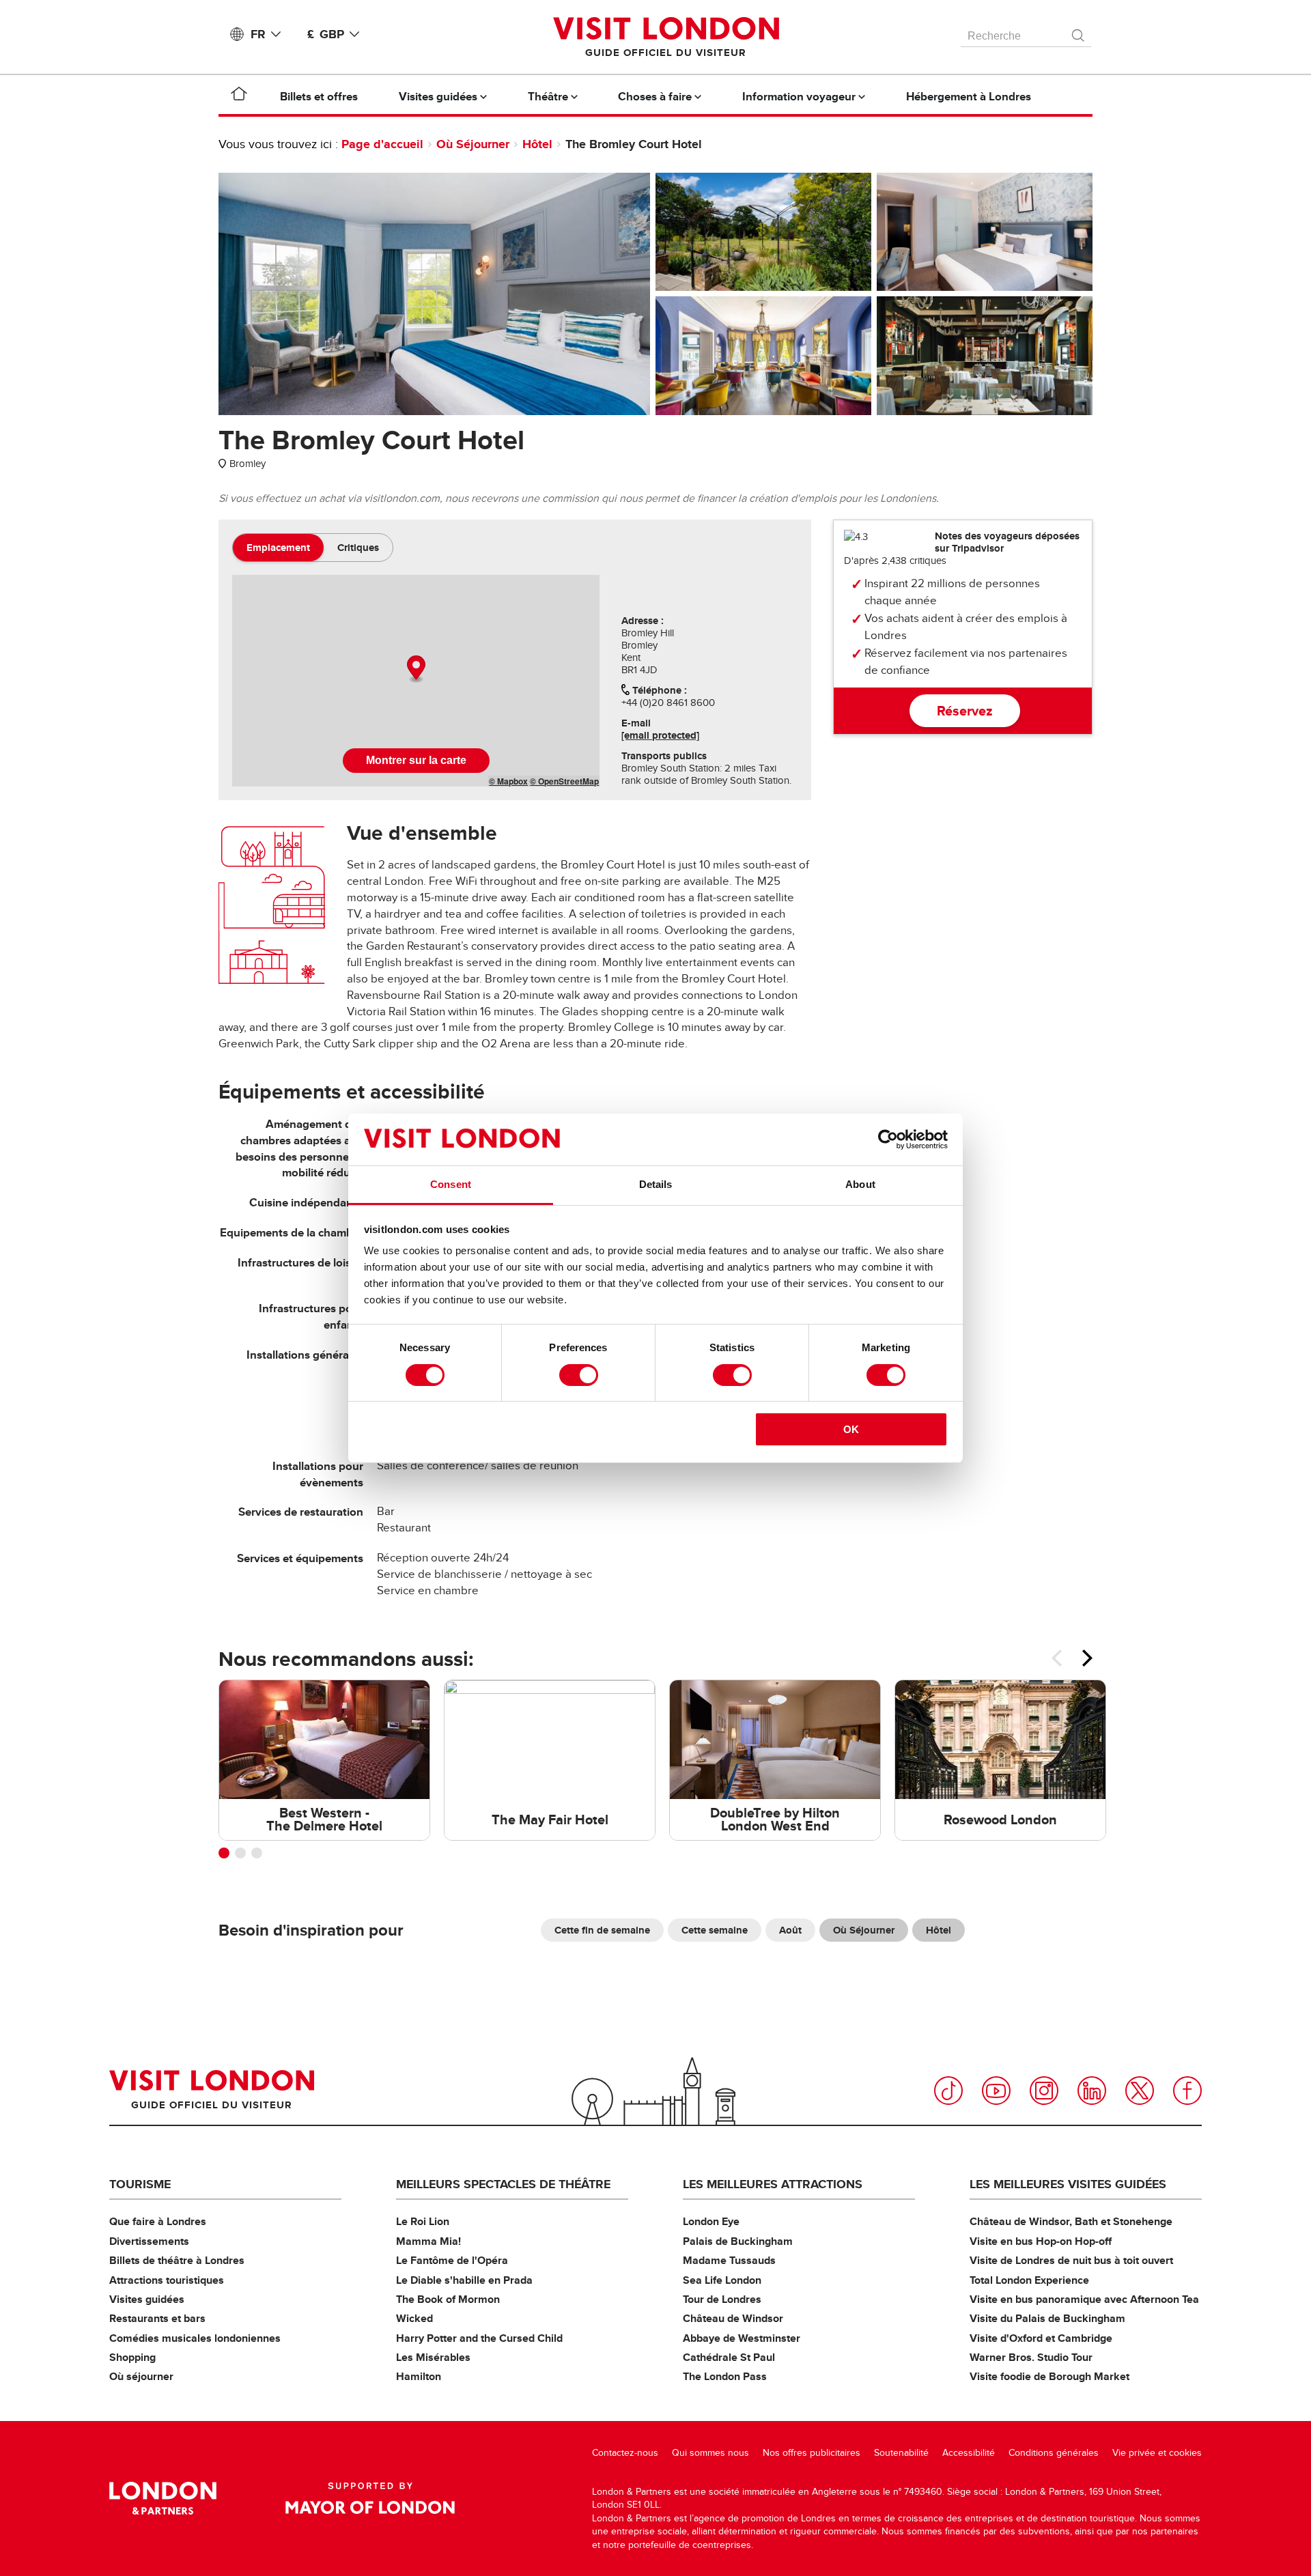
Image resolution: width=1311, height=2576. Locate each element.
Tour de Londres (722, 2299)
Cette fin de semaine (602, 1930)
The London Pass (725, 2376)
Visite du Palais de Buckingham (1047, 2318)
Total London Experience (1029, 2280)
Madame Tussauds (729, 2260)
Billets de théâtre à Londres (177, 2260)
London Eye (711, 2221)
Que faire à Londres (158, 2221)
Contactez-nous (625, 2453)
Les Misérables (433, 2357)
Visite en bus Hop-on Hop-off (1041, 2241)
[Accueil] (239, 96)
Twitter (1140, 2091)
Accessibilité (969, 2453)
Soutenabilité (901, 2453)
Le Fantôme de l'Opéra (452, 2260)
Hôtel (537, 144)
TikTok (948, 2091)
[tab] (278, 548)
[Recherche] (1079, 32)
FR (258, 34)
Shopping (132, 2357)
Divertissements (149, 2241)
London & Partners (163, 2498)
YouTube (996, 2091)
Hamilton (419, 2376)
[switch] (579, 1375)
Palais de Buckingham (738, 2241)
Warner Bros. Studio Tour (1031, 2357)
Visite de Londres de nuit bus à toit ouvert (1071, 2260)
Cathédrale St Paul (729, 2357)
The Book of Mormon (448, 2299)
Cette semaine (715, 1930)
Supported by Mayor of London (370, 2498)
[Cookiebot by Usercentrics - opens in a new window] (888, 1140)
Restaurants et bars (157, 2318)
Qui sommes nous (710, 2453)
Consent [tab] (451, 1184)
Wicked (414, 2318)
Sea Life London (722, 2280)
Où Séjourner (473, 144)
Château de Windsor (733, 2318)
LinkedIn (1092, 2091)
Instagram (1044, 2091)
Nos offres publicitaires (812, 2453)
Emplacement (278, 548)
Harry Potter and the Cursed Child (479, 2338)
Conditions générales (1054, 2453)
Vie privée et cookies (1157, 2453)
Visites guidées (147, 2299)
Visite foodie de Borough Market (1049, 2376)
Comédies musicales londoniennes (195, 2338)
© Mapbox (508, 781)
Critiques (358, 548)
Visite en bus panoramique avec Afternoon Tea (1084, 2299)
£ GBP (326, 34)
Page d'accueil (382, 144)
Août (790, 1930)
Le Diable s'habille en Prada (464, 2280)
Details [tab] (656, 1184)
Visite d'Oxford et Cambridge (1041, 2338)
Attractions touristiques (167, 2280)
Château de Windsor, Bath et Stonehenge (1071, 2221)
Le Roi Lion (423, 2221)
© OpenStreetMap (564, 781)
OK (851, 1429)
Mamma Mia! (428, 2241)
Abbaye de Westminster (742, 2338)
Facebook (1187, 2091)
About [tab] (860, 1184)
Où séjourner (141, 2376)
